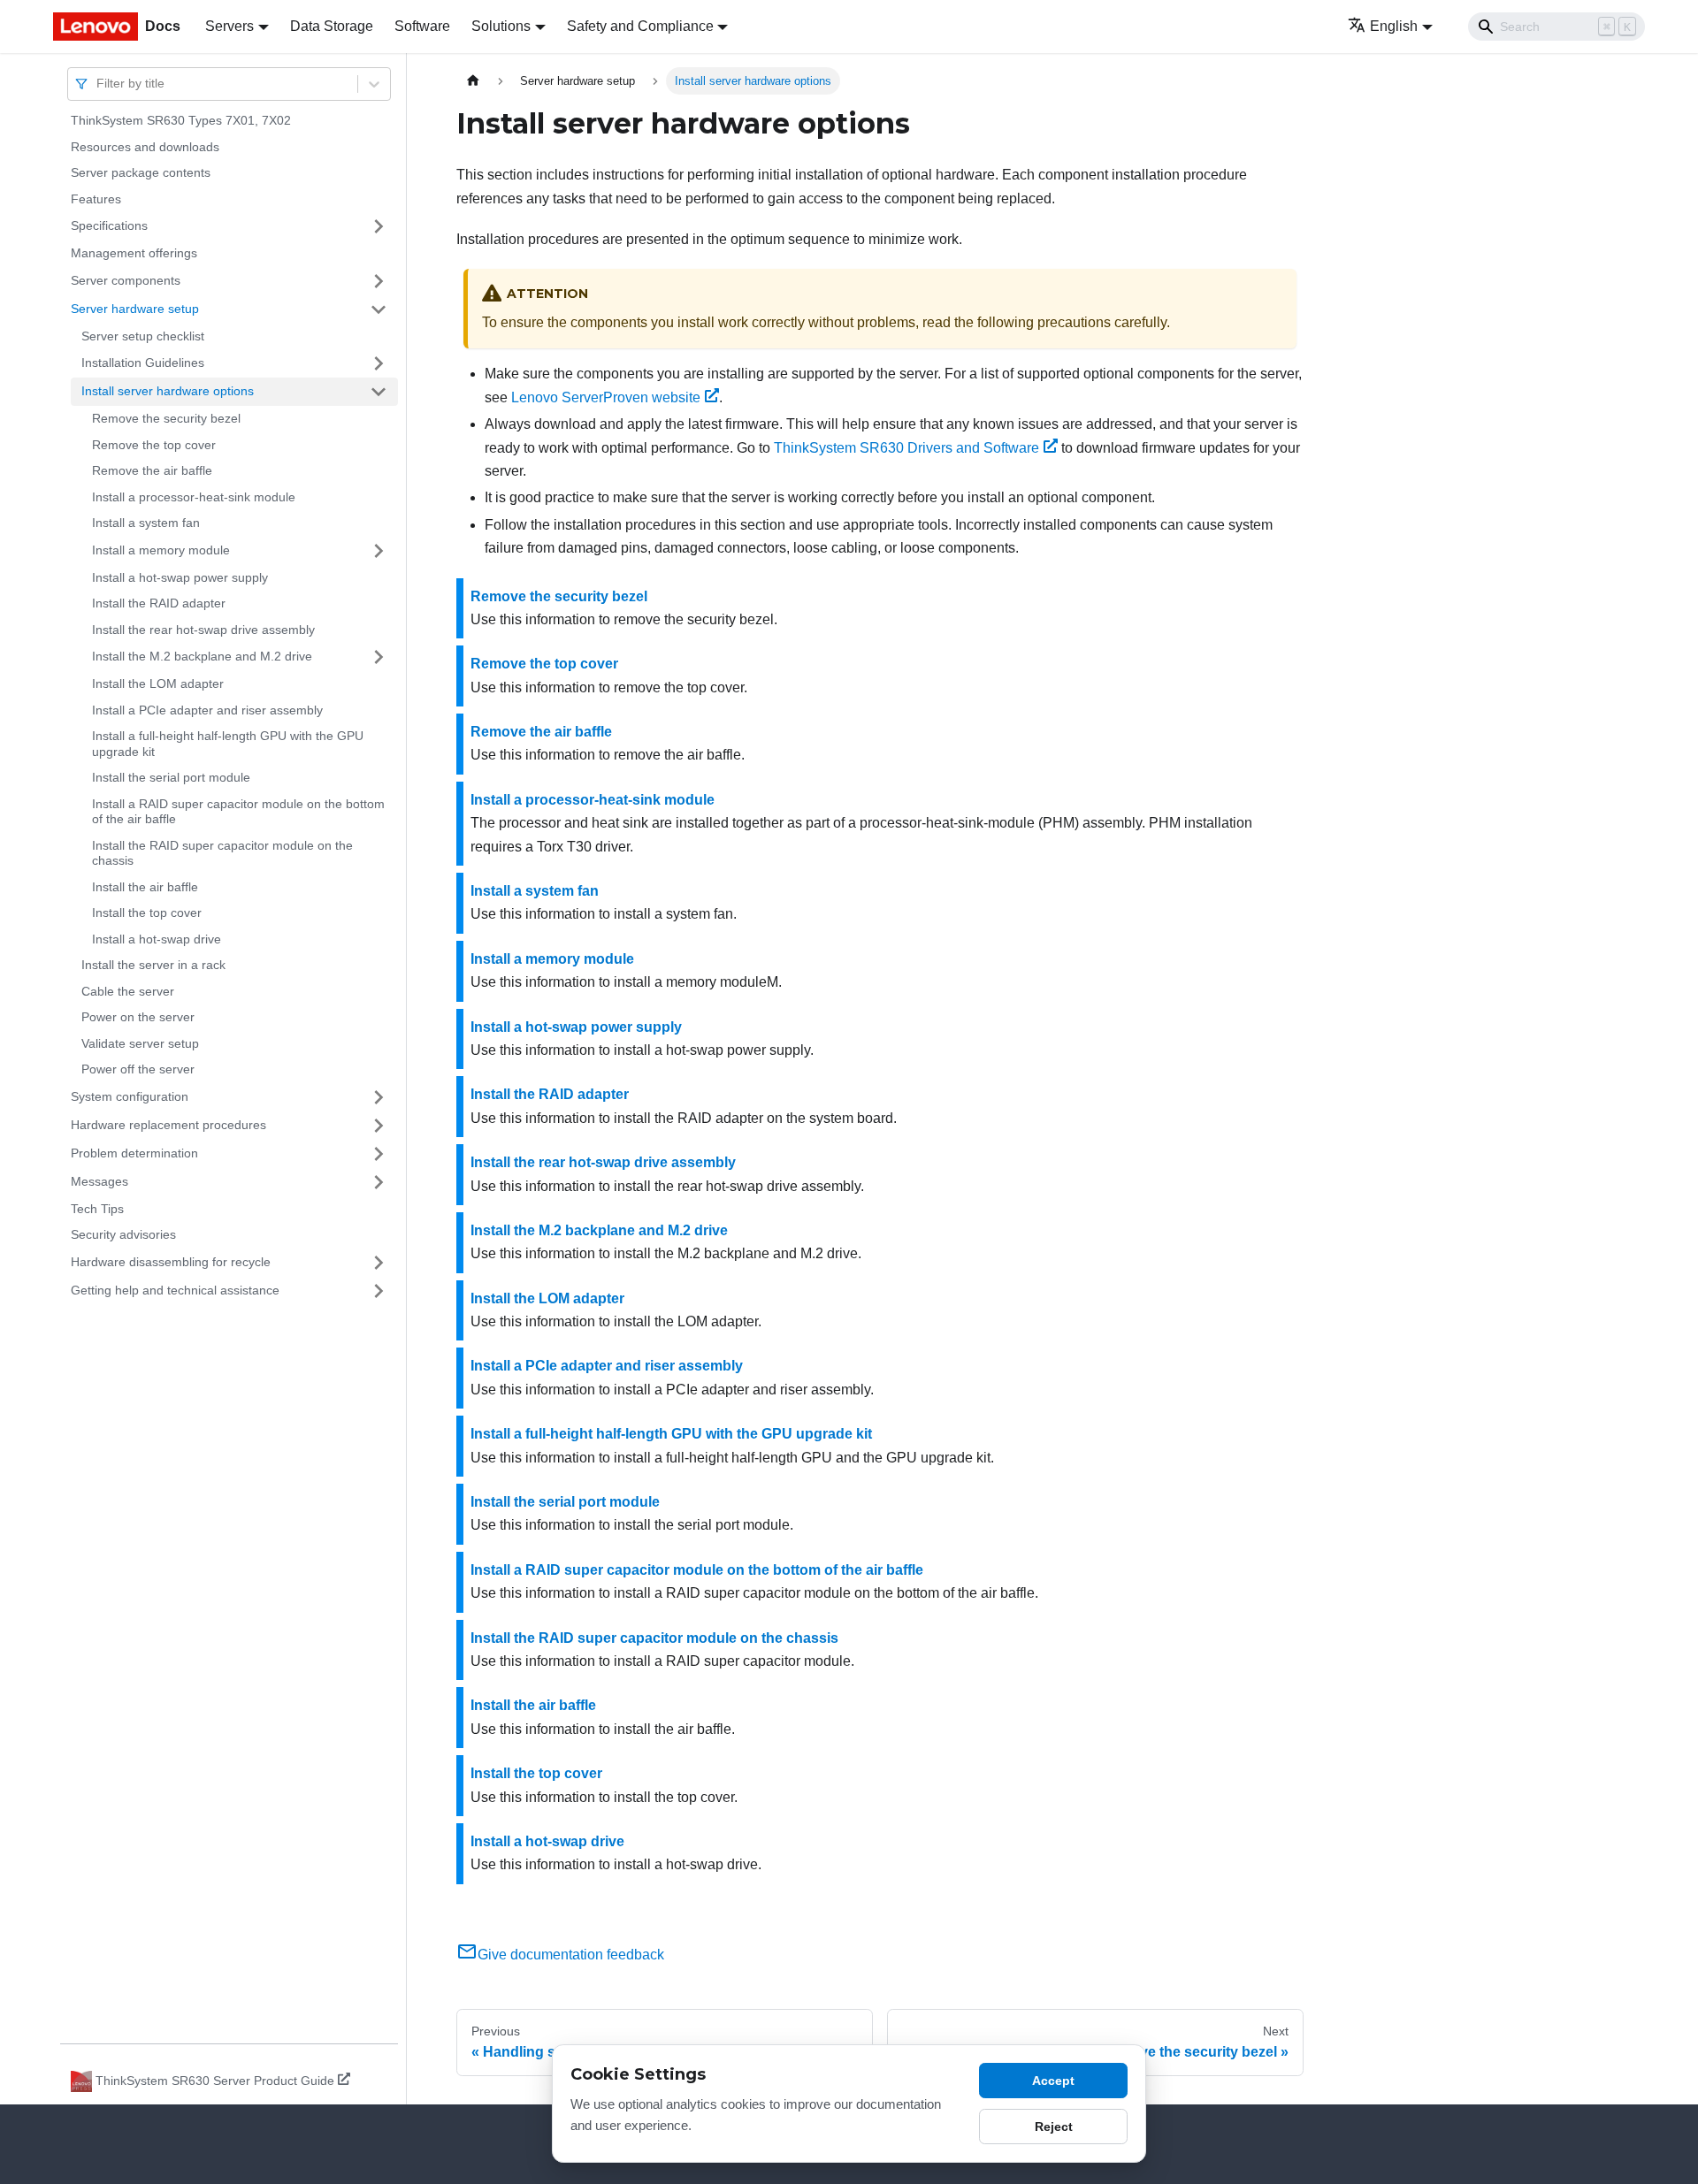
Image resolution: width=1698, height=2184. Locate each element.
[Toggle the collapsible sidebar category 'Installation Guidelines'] (379, 363)
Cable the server (128, 991)
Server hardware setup (135, 309)
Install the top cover (147, 913)
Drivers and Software (906, 448)
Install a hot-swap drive (157, 939)
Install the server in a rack (153, 965)
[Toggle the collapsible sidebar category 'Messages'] (379, 1182)
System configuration (130, 1096)
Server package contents (141, 172)
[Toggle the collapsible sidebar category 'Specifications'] (379, 226)
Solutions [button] (501, 26)
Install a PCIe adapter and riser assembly (207, 710)
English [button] (1394, 26)
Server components (126, 280)
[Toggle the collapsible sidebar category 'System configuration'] (379, 1097)
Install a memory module (161, 550)
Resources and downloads (145, 147)
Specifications (109, 225)
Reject (1054, 2127)
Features (96, 199)
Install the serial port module (171, 777)
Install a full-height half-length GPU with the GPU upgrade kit (228, 744)
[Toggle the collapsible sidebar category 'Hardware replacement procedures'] (379, 1126)
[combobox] (98, 84)
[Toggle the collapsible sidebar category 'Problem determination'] (379, 1154)
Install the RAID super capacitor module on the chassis (222, 853)
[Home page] (473, 81)
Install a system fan (146, 523)
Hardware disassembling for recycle (171, 1262)
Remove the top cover (154, 445)
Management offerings (134, 253)
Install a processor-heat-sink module (194, 497)
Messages (99, 1181)
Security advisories (123, 1234)
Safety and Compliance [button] (640, 26)
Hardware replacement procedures (168, 1125)
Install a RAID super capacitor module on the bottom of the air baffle (238, 812)
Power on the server (138, 1017)
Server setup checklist (143, 336)
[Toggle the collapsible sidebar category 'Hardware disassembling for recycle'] (379, 1263)
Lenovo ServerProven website (606, 397)
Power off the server (138, 1069)
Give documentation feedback (571, 1955)
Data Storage (332, 26)
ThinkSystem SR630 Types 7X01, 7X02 (181, 120)
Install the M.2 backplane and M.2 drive (202, 656)
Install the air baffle (145, 887)
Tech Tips (97, 1209)
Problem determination (134, 1153)
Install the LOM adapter (158, 683)
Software (422, 26)
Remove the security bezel (166, 418)
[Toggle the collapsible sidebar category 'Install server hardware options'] (379, 392)
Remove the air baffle (152, 470)
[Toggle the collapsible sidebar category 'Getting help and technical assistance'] (379, 1291)
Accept (1053, 2081)
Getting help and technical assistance (175, 1290)
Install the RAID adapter (159, 603)
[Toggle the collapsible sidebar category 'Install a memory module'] (379, 551)
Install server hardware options (168, 391)
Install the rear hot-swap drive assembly (203, 630)
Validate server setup (140, 1043)
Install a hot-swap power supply (180, 577)
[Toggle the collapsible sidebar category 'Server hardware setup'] (379, 309)
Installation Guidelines (143, 363)
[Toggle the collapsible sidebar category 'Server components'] (379, 281)
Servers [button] (229, 26)
